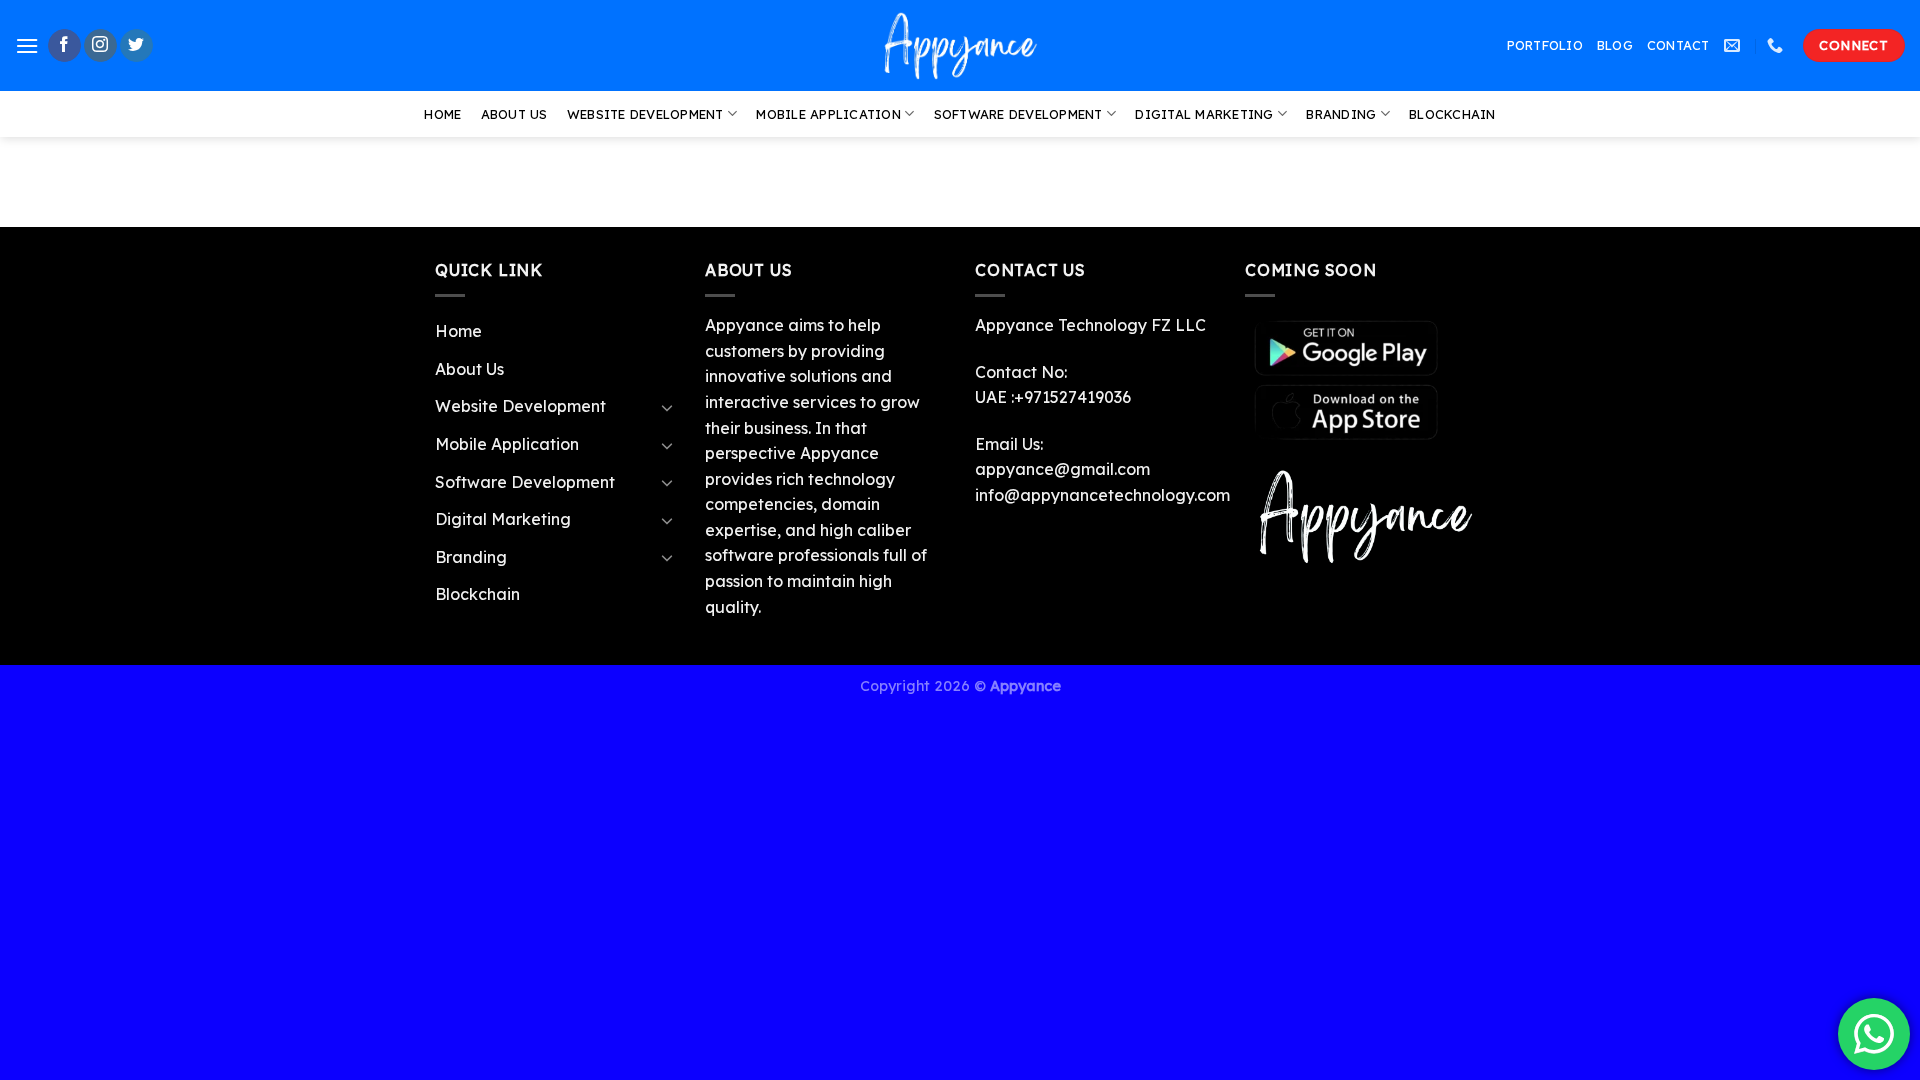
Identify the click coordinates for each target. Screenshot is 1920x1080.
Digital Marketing (1204, 114)
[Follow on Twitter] (136, 46)
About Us (514, 114)
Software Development (1018, 114)
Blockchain (1452, 114)
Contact (1678, 45)
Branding (1341, 114)
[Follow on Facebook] (64, 46)
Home (442, 114)
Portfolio (1545, 45)
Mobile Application (828, 114)
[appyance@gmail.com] (1734, 45)
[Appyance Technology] (960, 45)
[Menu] (27, 45)
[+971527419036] (1777, 45)
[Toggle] (667, 407)
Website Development (645, 114)
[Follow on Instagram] (100, 46)
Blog (1615, 45)
